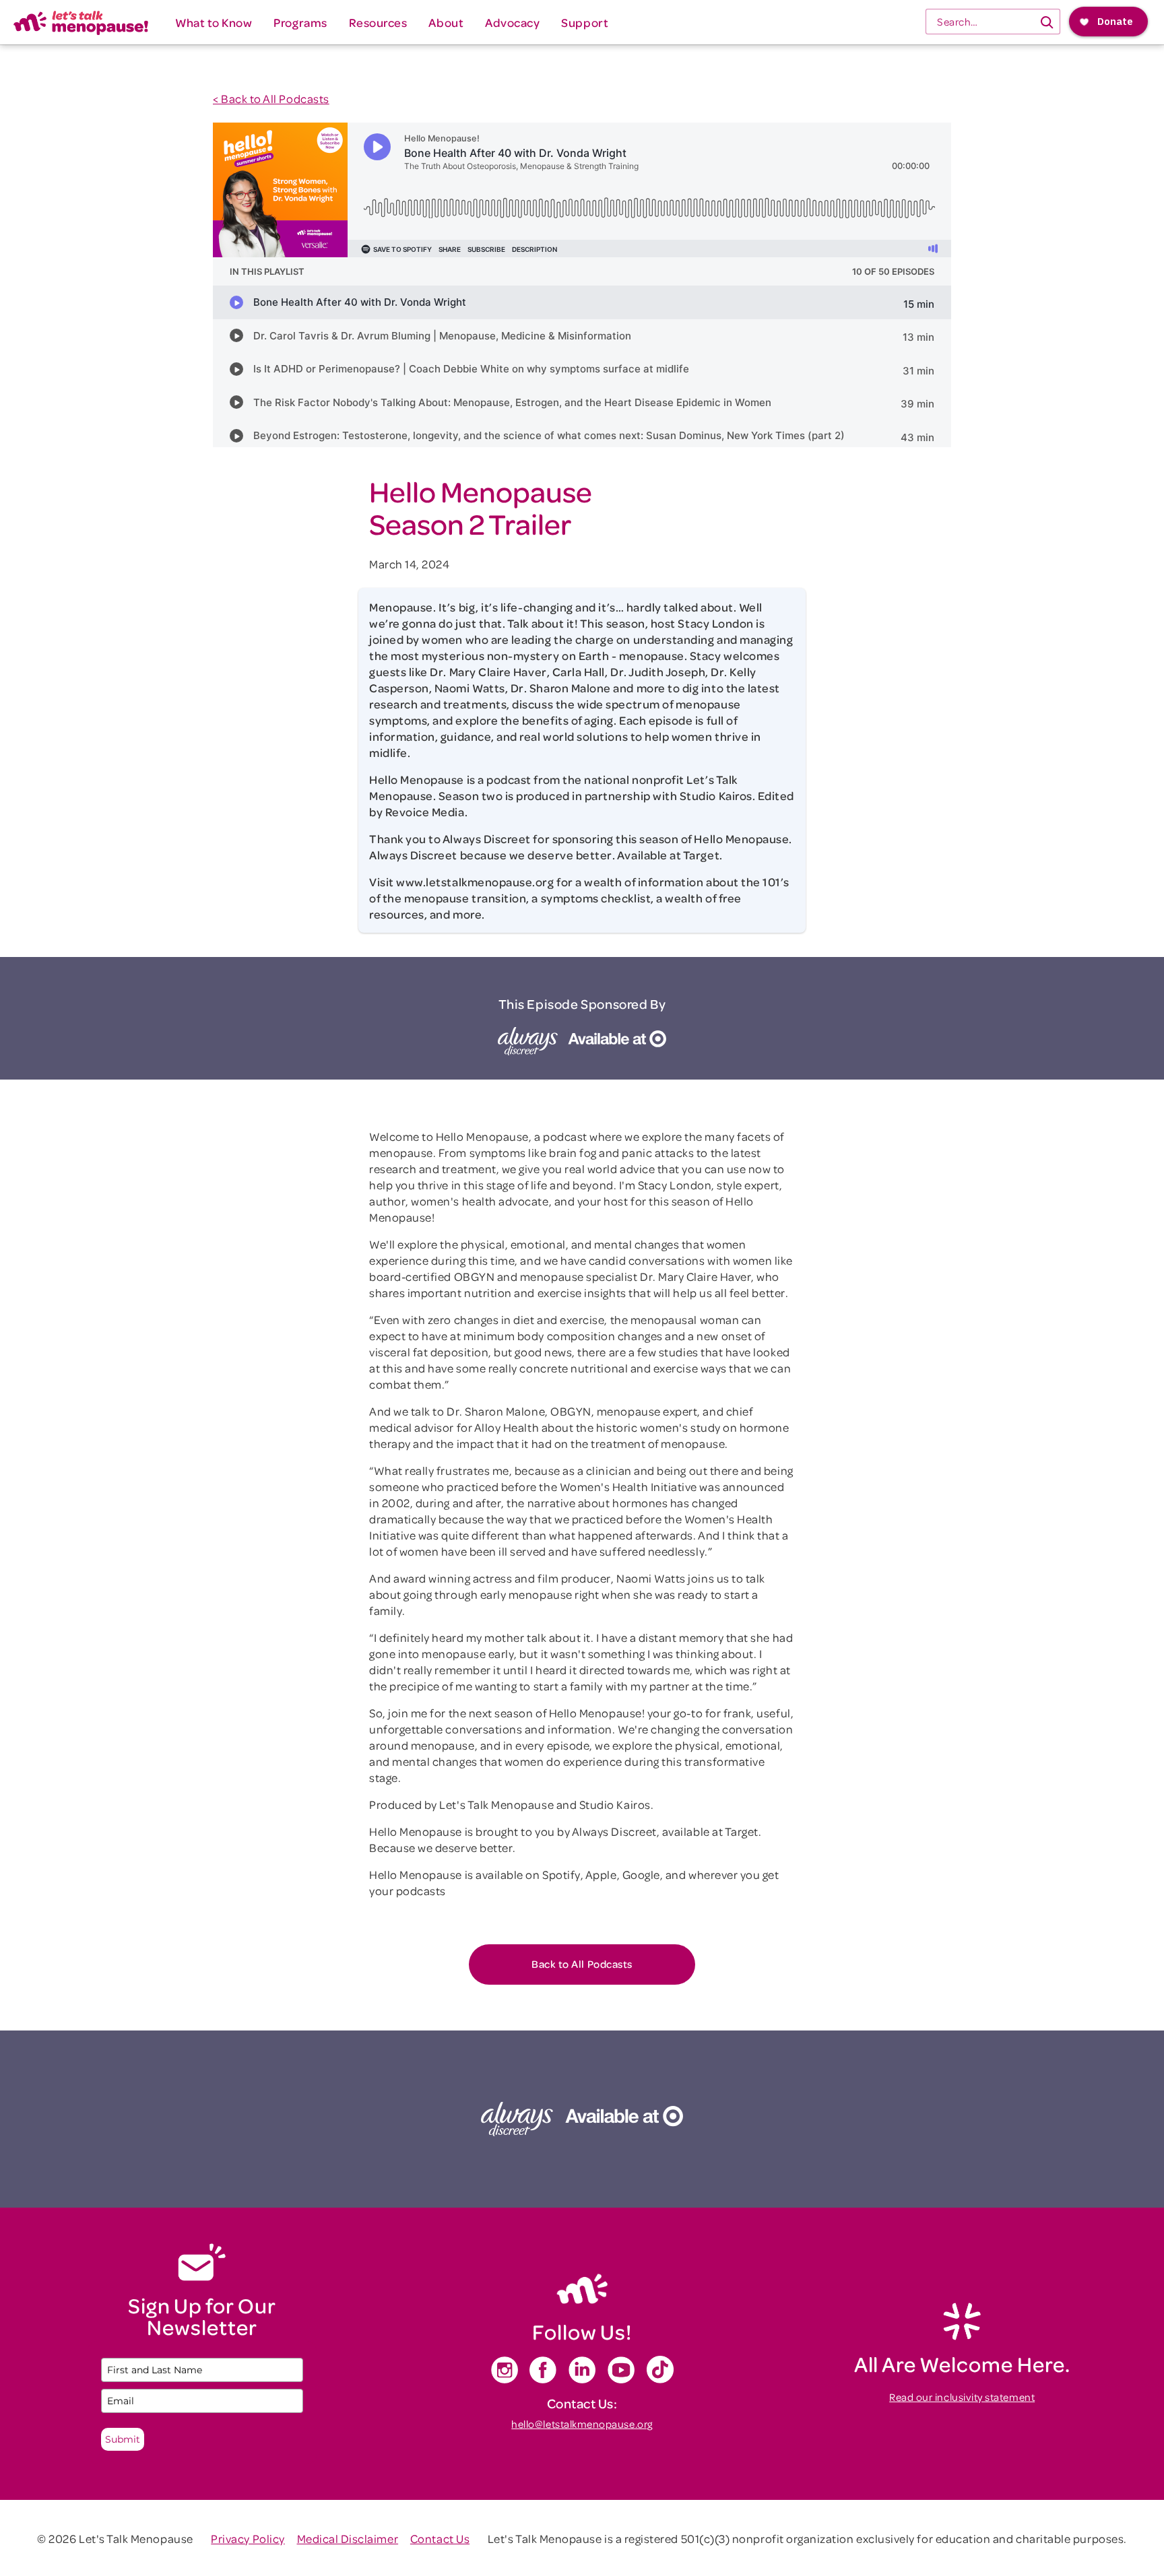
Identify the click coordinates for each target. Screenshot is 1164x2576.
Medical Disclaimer (348, 2538)
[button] (214, 22)
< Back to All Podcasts (271, 98)
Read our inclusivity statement (962, 2397)
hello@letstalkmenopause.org (582, 2424)
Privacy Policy (248, 2538)
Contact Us (440, 2538)
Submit (123, 2439)
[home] (81, 22)
